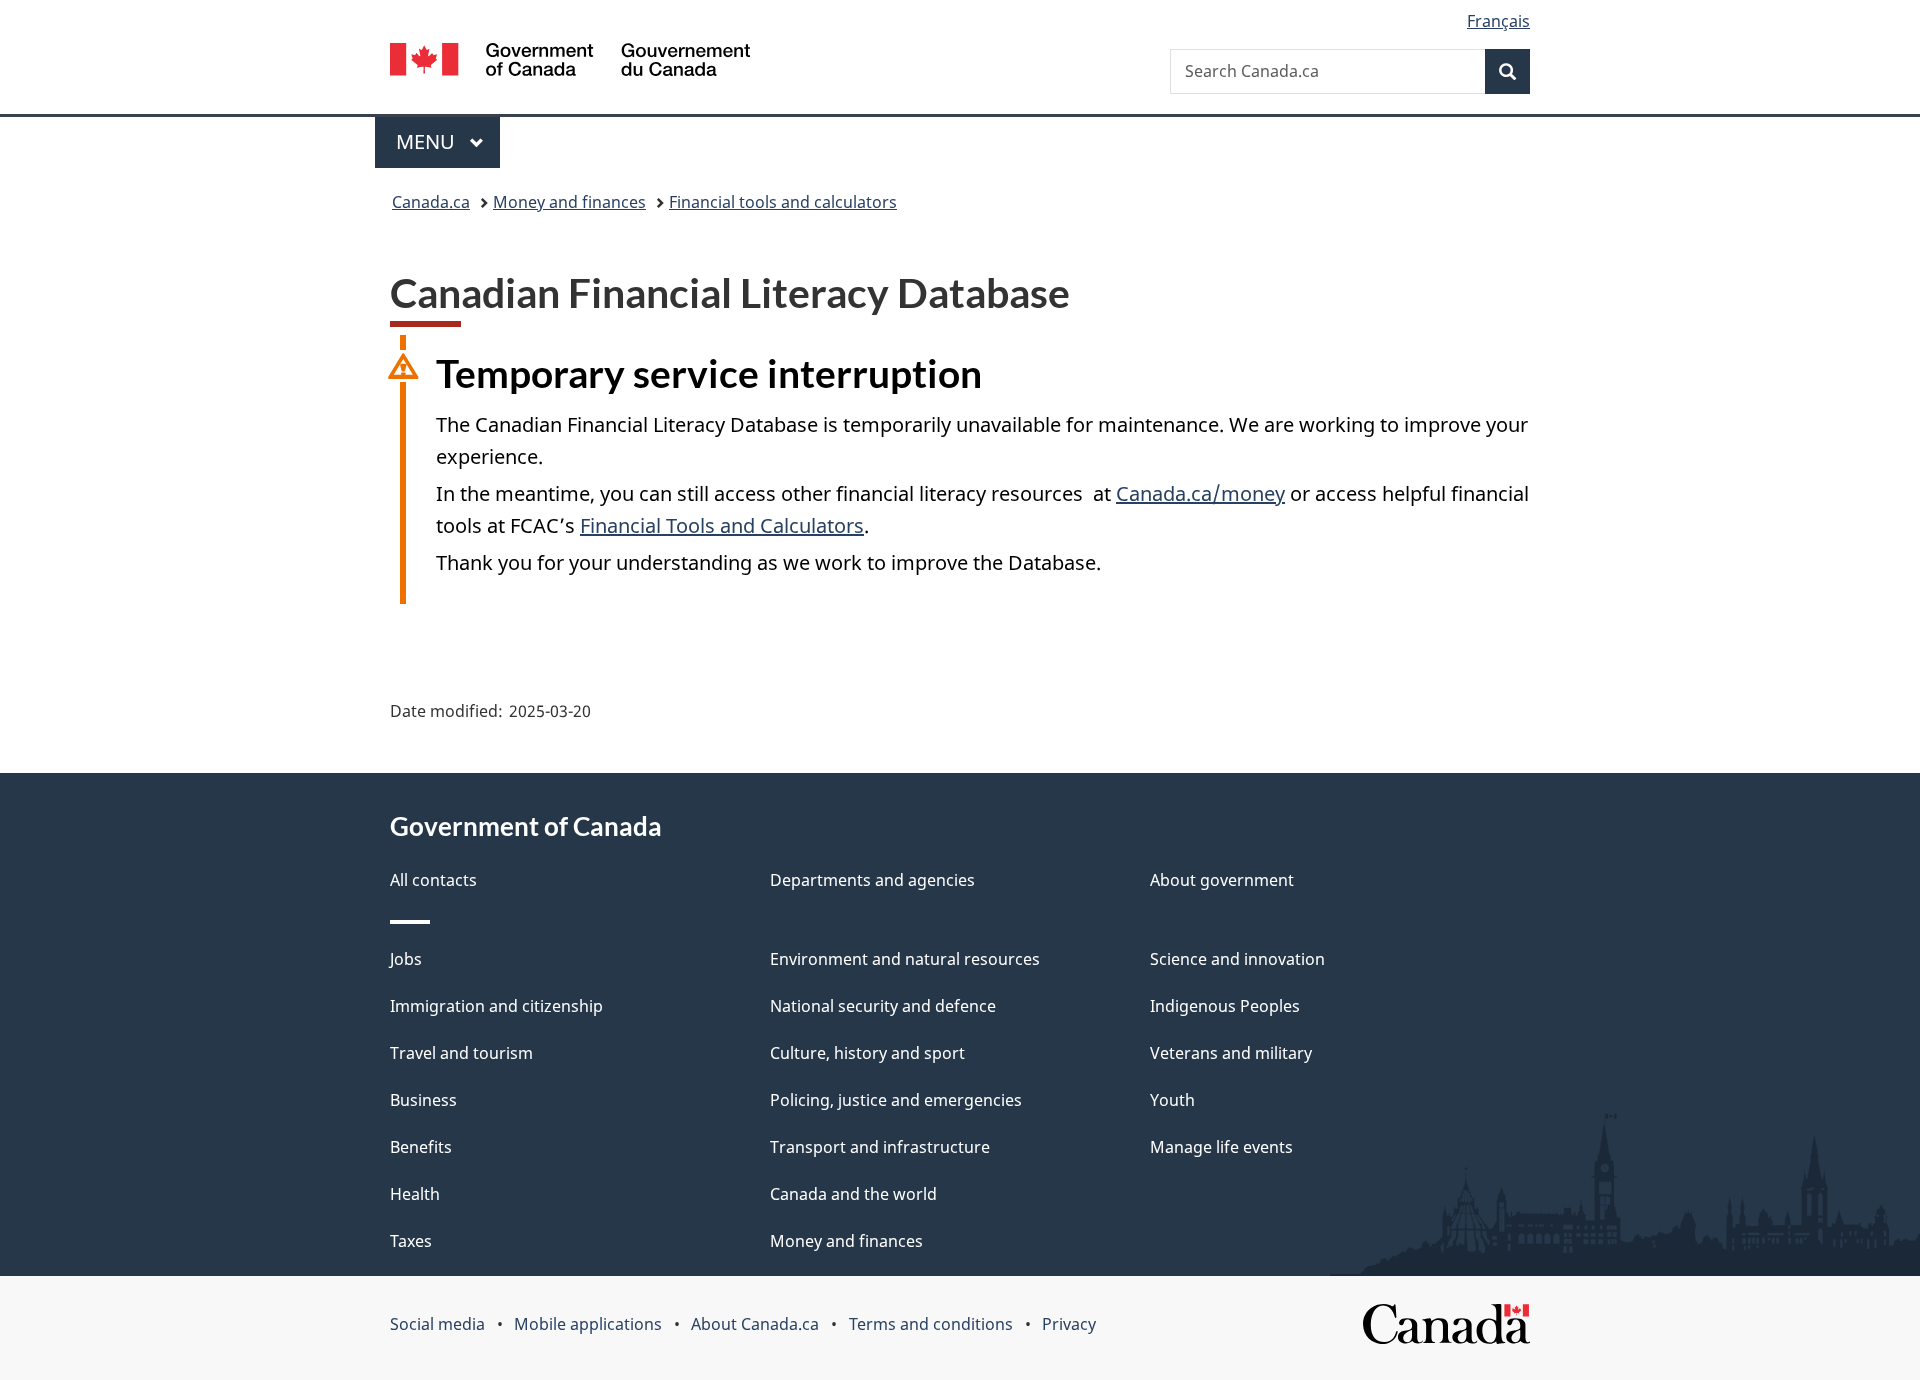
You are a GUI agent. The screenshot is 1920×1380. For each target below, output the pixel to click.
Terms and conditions (931, 1324)
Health (415, 1194)
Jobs (406, 959)
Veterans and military (1231, 1053)
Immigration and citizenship (496, 1006)
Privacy (1069, 1324)
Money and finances (569, 202)
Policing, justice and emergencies (896, 1100)
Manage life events (1221, 1147)
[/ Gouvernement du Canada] (570, 62)
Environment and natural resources (905, 959)
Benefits (421, 1147)
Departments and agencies (872, 880)
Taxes (411, 1241)
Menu (428, 141)
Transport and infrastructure (880, 1147)
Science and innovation (1237, 959)
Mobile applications (588, 1324)
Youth (1172, 1100)
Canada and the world (853, 1194)
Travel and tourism (461, 1053)
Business (423, 1100)
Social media (437, 1324)
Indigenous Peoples (1225, 1006)
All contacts (433, 880)
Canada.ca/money (1200, 493)
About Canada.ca (755, 1324)
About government (1222, 880)
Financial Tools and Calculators (722, 525)
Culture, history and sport (867, 1053)
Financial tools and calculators (783, 202)
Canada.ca (431, 202)
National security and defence (883, 1006)
